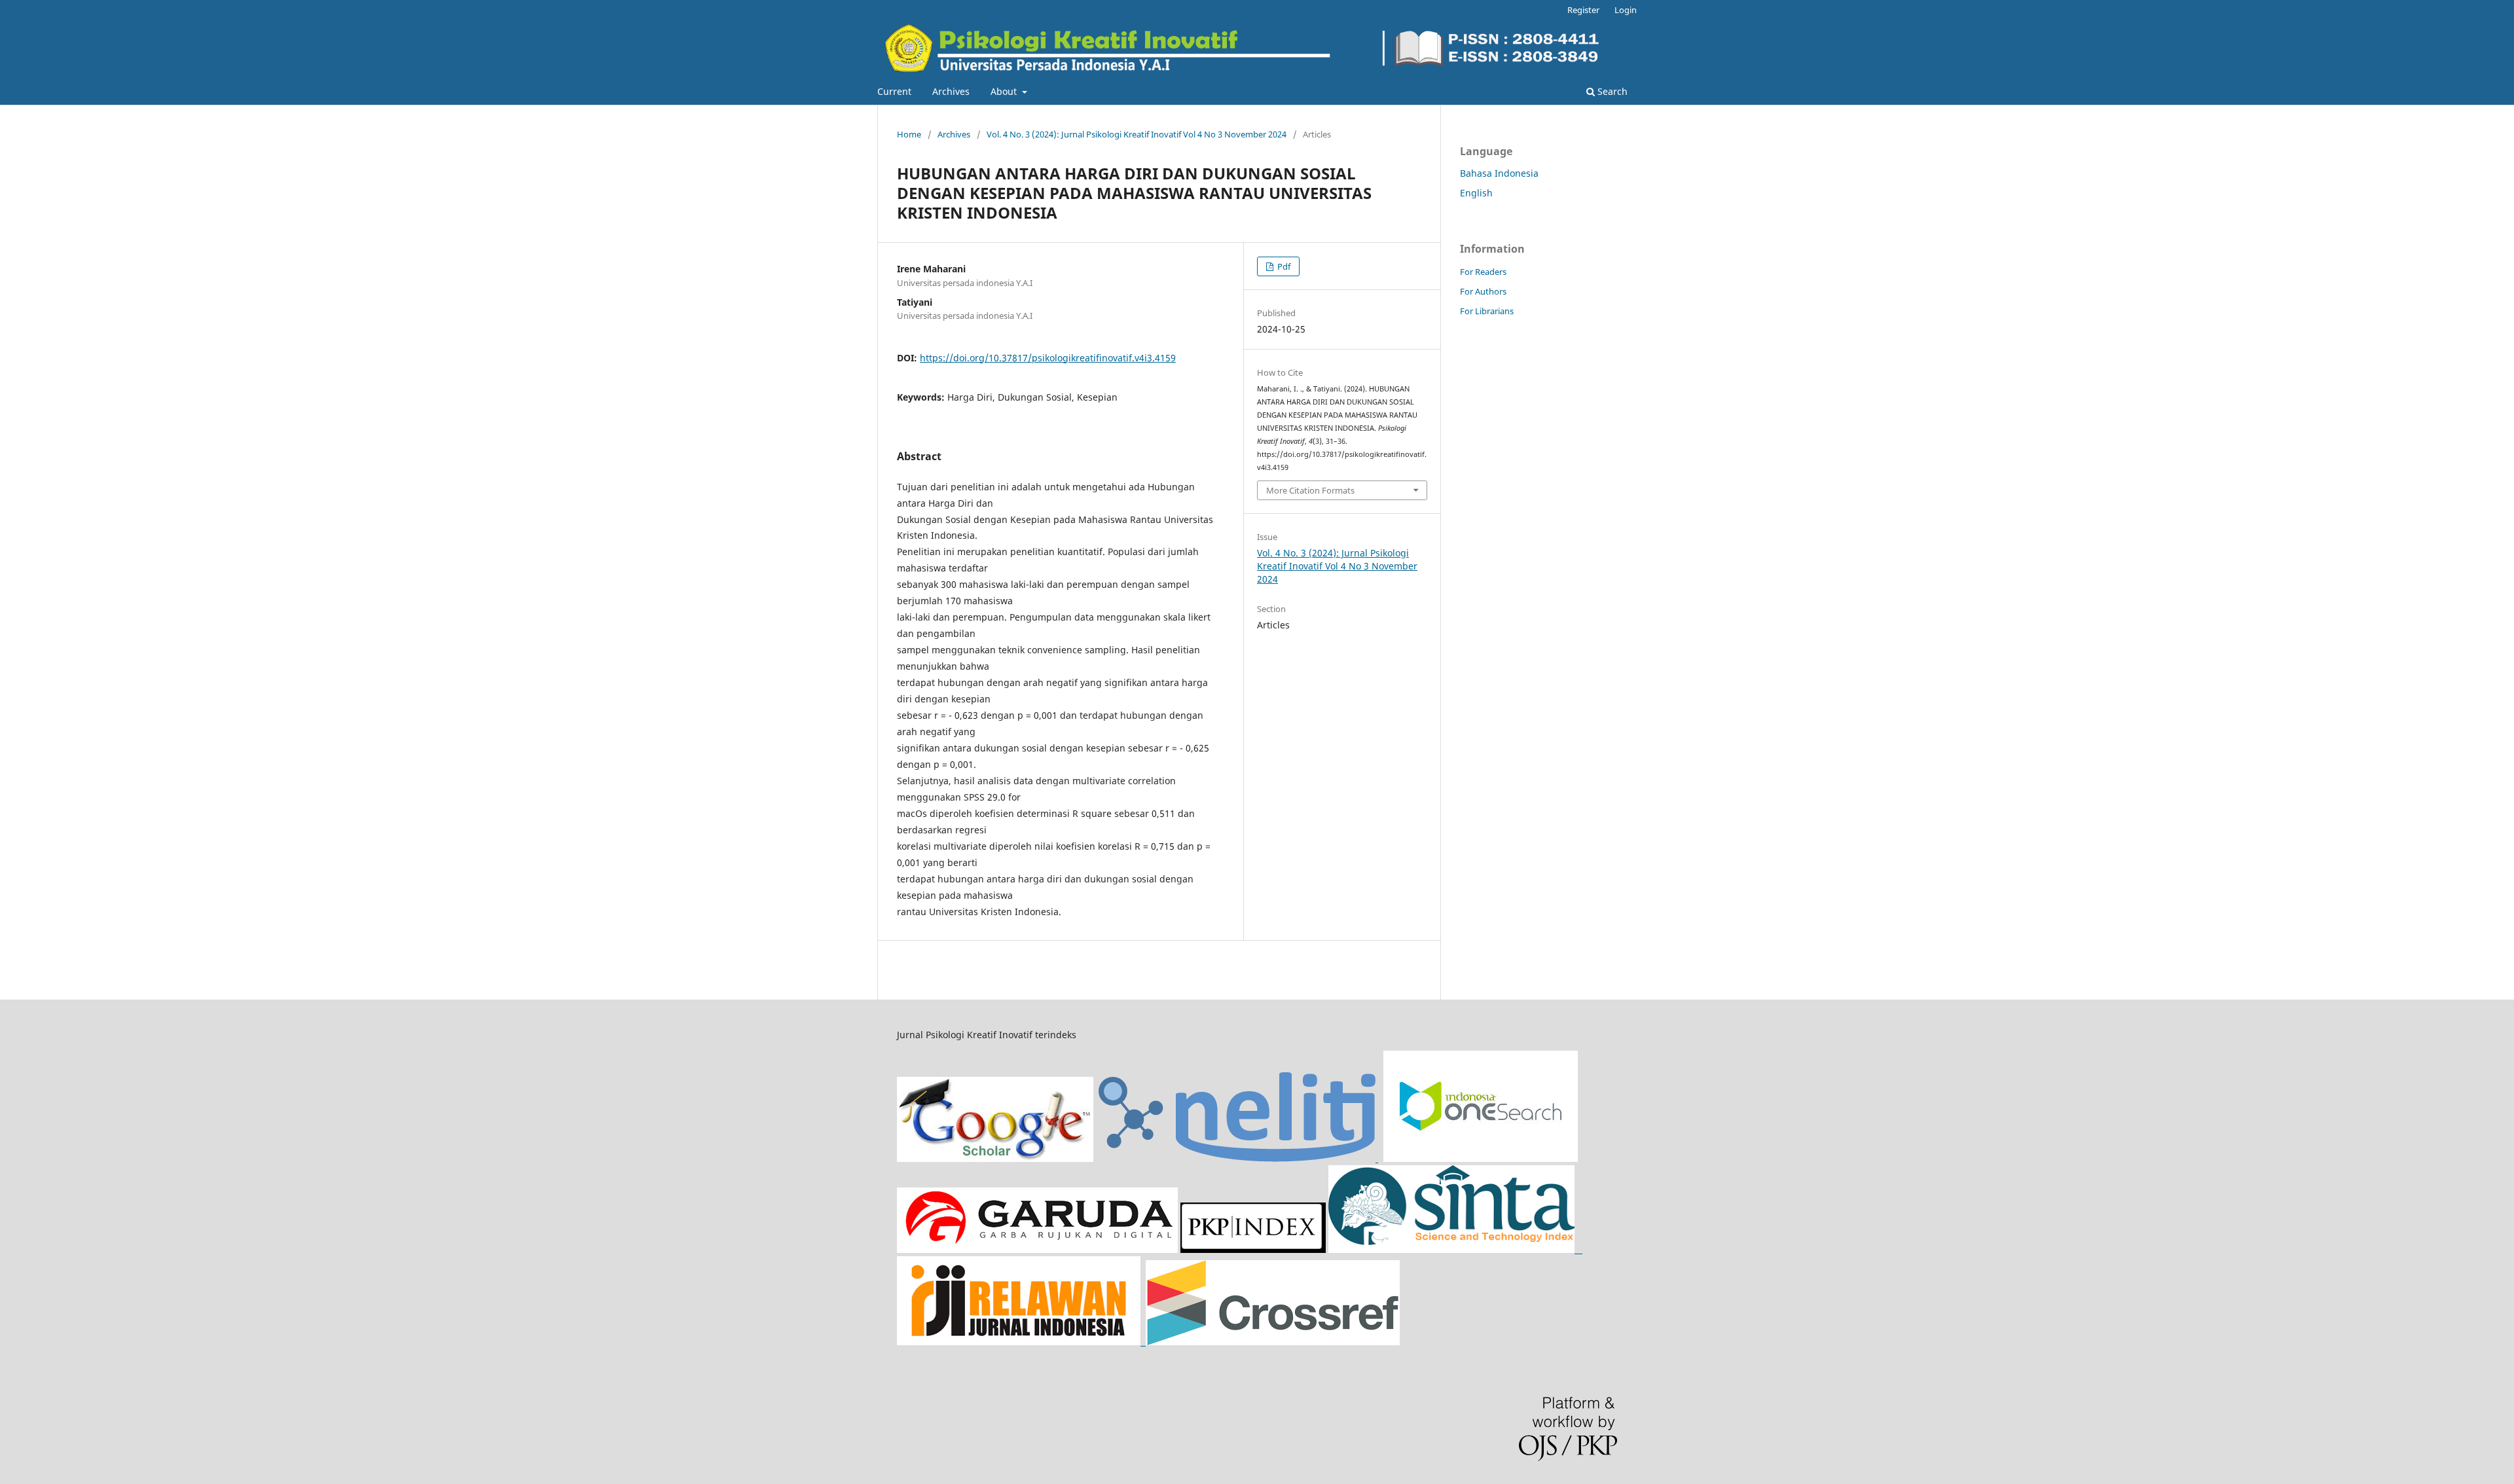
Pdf (1283, 266)
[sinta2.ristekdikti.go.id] (1148, 1342)
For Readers (1483, 272)
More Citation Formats (1310, 490)
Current (894, 91)
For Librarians (1487, 311)
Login (1626, 10)
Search (1611, 91)
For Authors (1483, 291)
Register (1583, 10)
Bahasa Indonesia (1499, 173)
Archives (951, 91)
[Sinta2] (1455, 1249)
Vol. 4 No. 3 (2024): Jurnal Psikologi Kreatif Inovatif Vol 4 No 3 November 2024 (1137, 134)
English (1476, 193)
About (1005, 91)
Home (909, 134)
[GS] (995, 1158)
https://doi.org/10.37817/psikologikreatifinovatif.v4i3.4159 (1048, 358)
